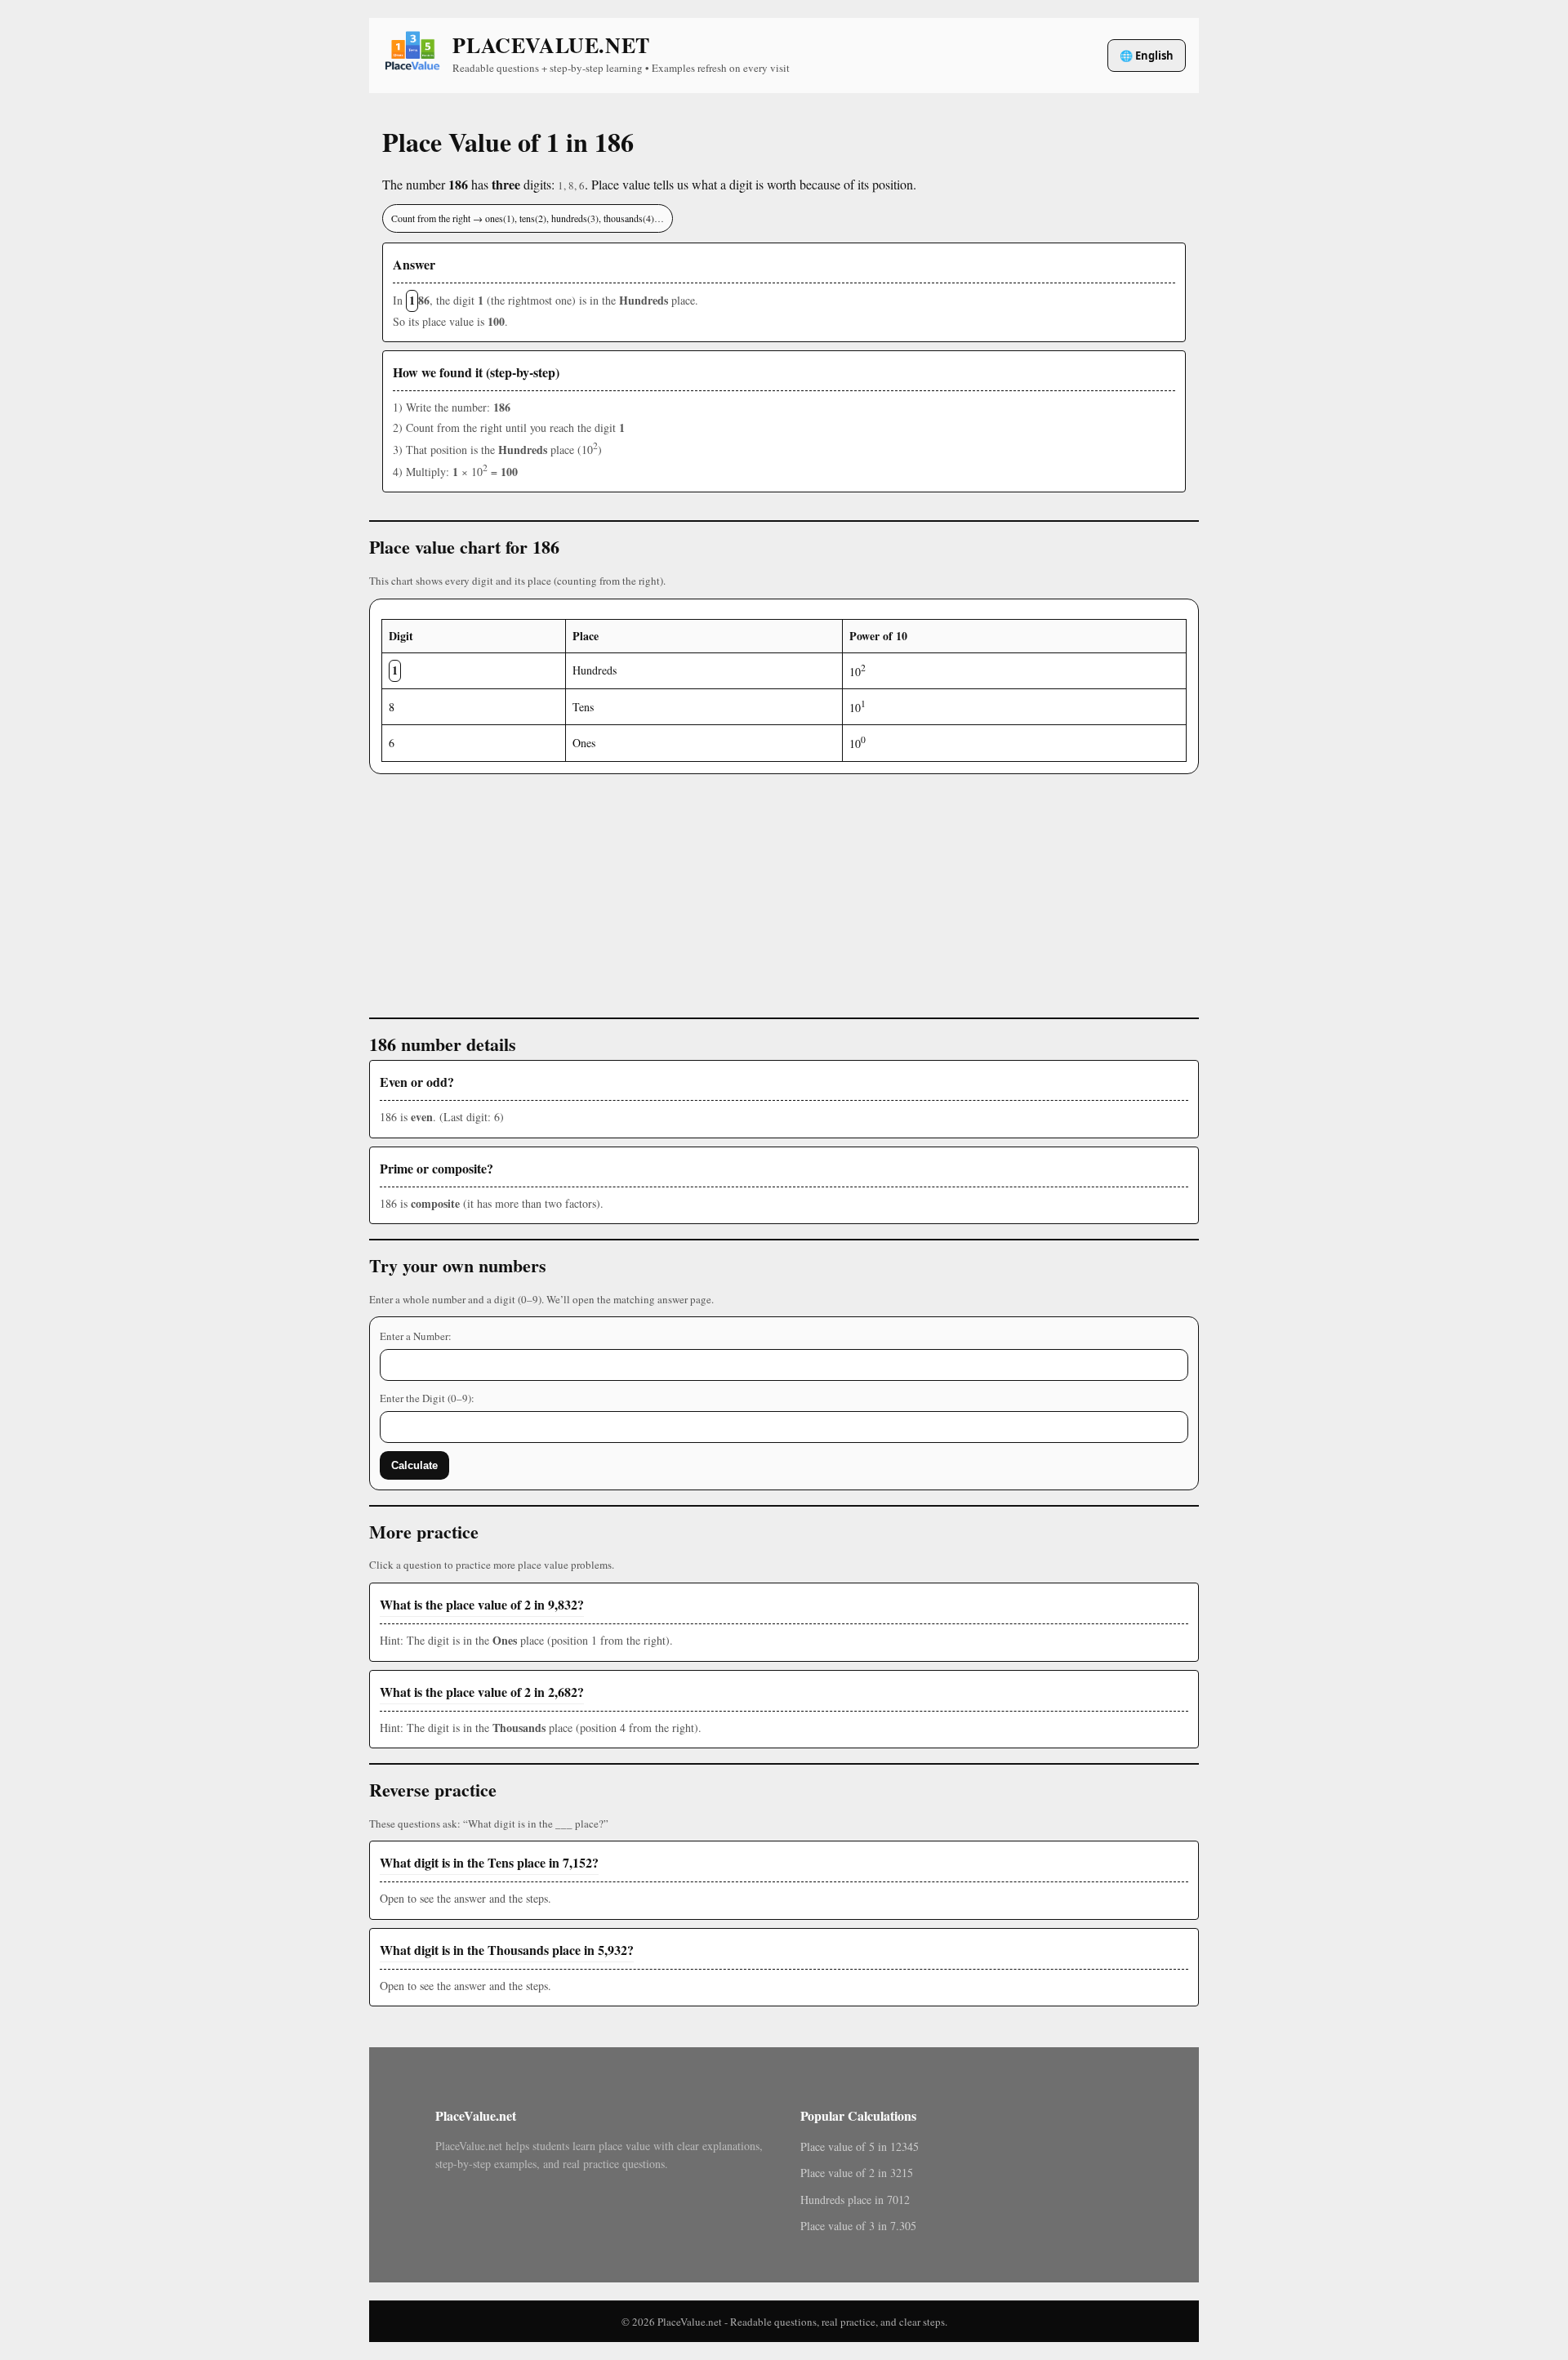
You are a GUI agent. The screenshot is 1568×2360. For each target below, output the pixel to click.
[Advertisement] (784, 888)
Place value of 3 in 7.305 (858, 2226)
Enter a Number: (416, 1336)
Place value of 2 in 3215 (857, 2173)
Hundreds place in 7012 (855, 2200)
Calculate (414, 1465)
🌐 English (1147, 56)
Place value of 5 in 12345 (860, 2146)
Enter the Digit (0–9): (427, 1398)
